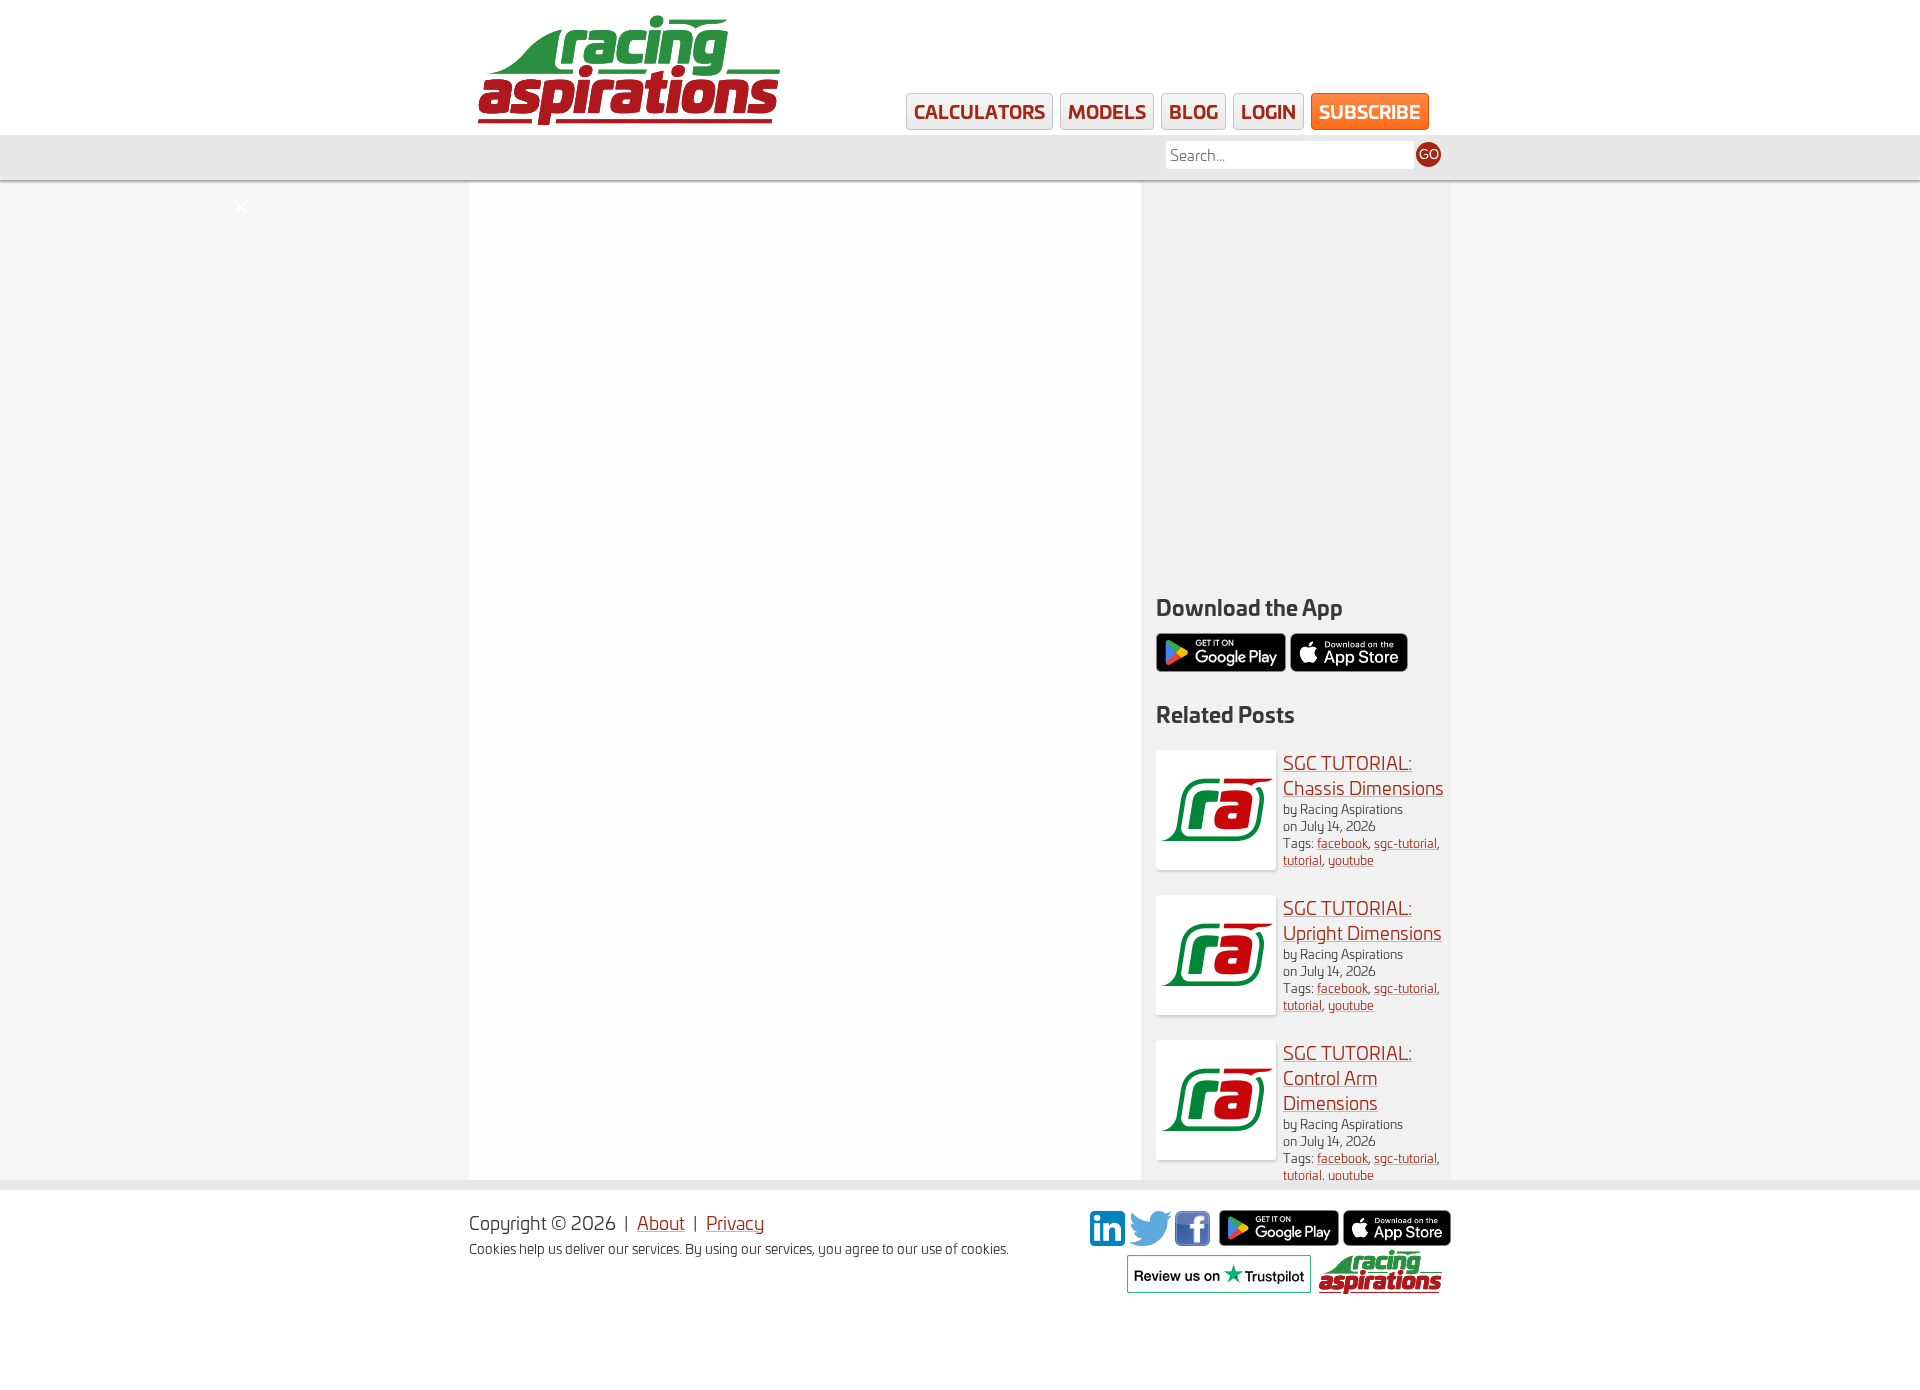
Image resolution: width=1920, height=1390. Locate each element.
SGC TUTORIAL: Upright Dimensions (1362, 920)
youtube (1351, 859)
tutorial (1302, 859)
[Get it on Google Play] (1279, 1238)
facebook (1342, 842)
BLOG (1193, 111)
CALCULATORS (979, 111)
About (661, 1222)
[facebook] (1195, 1238)
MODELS (1107, 111)
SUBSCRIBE (1370, 111)
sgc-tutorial (1405, 842)
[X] (1150, 1238)
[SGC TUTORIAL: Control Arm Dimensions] (1216, 1152)
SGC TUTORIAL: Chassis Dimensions (1363, 775)
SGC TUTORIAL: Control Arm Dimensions (1347, 1077)
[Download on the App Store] (1397, 1238)
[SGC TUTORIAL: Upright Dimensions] (1216, 1007)
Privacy (735, 1222)
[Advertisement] (1296, 310)
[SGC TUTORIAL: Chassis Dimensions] (1216, 862)
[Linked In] (1107, 1238)
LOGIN (1268, 111)
